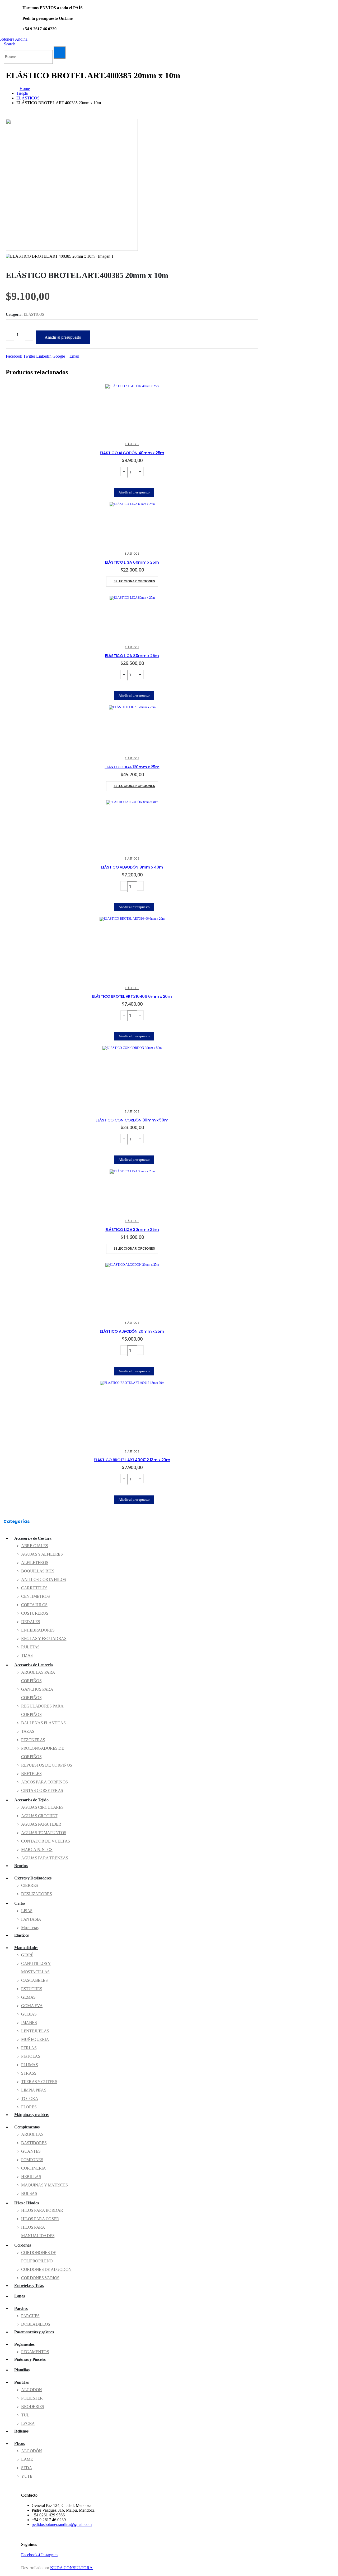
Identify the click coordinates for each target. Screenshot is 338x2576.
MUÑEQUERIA (35, 2039)
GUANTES (31, 2151)
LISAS (27, 1911)
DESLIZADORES (36, 1894)
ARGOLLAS (32, 2134)
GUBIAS (29, 2014)
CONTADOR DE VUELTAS (46, 1841)
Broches (21, 1866)
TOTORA (30, 2098)
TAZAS (28, 1731)
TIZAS (27, 1655)
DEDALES (31, 1622)
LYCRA (28, 2423)
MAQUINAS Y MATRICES (44, 2185)
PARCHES (30, 2316)
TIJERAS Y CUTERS (39, 2082)
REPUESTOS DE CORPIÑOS (47, 1765)
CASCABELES (34, 1980)
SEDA (27, 2468)
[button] (10, 44)
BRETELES (31, 1774)
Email (74, 356)
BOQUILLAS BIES (38, 1571)
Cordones (22, 2245)
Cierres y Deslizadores (33, 1878)
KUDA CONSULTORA (71, 2568)
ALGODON (32, 2390)
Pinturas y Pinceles (30, 2359)
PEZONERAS (33, 1740)
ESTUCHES (32, 1989)
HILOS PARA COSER (40, 2219)
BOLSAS (29, 2193)
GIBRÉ (27, 1955)
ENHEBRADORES (38, 1630)
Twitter (29, 356)
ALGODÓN (32, 2451)
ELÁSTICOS (34, 315)
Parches (21, 2308)
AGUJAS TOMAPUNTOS (44, 1833)
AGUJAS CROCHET (39, 1816)
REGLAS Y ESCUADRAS (44, 1639)
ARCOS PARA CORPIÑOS (44, 1782)
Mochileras (30, 1928)
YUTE (27, 2476)
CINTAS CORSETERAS (42, 1790)
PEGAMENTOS (35, 2352)
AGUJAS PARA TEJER (41, 1824)
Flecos (19, 2443)
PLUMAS (29, 2065)
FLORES (29, 2107)
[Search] (60, 52)
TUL (25, 2415)
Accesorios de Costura (33, 1538)
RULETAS (30, 1647)
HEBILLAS (31, 2177)
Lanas (20, 2296)
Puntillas (22, 2382)
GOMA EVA (32, 2006)
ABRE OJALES (35, 1546)
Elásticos (22, 1935)
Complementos (27, 2127)
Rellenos (21, 2431)
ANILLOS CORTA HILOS (44, 1579)
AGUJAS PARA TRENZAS (45, 1858)
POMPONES (32, 2160)
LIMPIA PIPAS (34, 2090)
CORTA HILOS (34, 1605)
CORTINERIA (33, 2168)
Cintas (20, 1903)
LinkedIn (44, 356)
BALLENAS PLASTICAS (43, 1723)
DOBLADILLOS (36, 2324)
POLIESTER (32, 2398)
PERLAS (29, 2048)
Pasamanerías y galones (34, 2332)
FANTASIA (31, 1919)
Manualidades (26, 1948)
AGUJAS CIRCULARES (42, 1807)
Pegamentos (24, 2344)
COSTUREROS (35, 1613)
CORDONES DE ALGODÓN (46, 2269)
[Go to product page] (132, 411)
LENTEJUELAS (35, 2031)
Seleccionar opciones (134, 581)
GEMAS (28, 1997)
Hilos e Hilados (27, 2203)
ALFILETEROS (35, 1563)
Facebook (14, 356)
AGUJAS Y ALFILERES (42, 1554)
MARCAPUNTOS (37, 1850)
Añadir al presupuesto (63, 337)
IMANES (29, 2023)
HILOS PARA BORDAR (42, 2210)
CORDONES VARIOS (40, 2278)
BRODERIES (33, 2407)
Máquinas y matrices (32, 2115)
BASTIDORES (34, 2143)
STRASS (29, 2073)
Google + (60, 356)
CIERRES (30, 1885)
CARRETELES (34, 1588)
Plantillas (22, 2370)
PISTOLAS (31, 2056)
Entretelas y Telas (29, 2285)
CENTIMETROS (36, 1596)
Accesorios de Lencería (33, 1665)
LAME (27, 2459)
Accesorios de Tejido (31, 1800)
